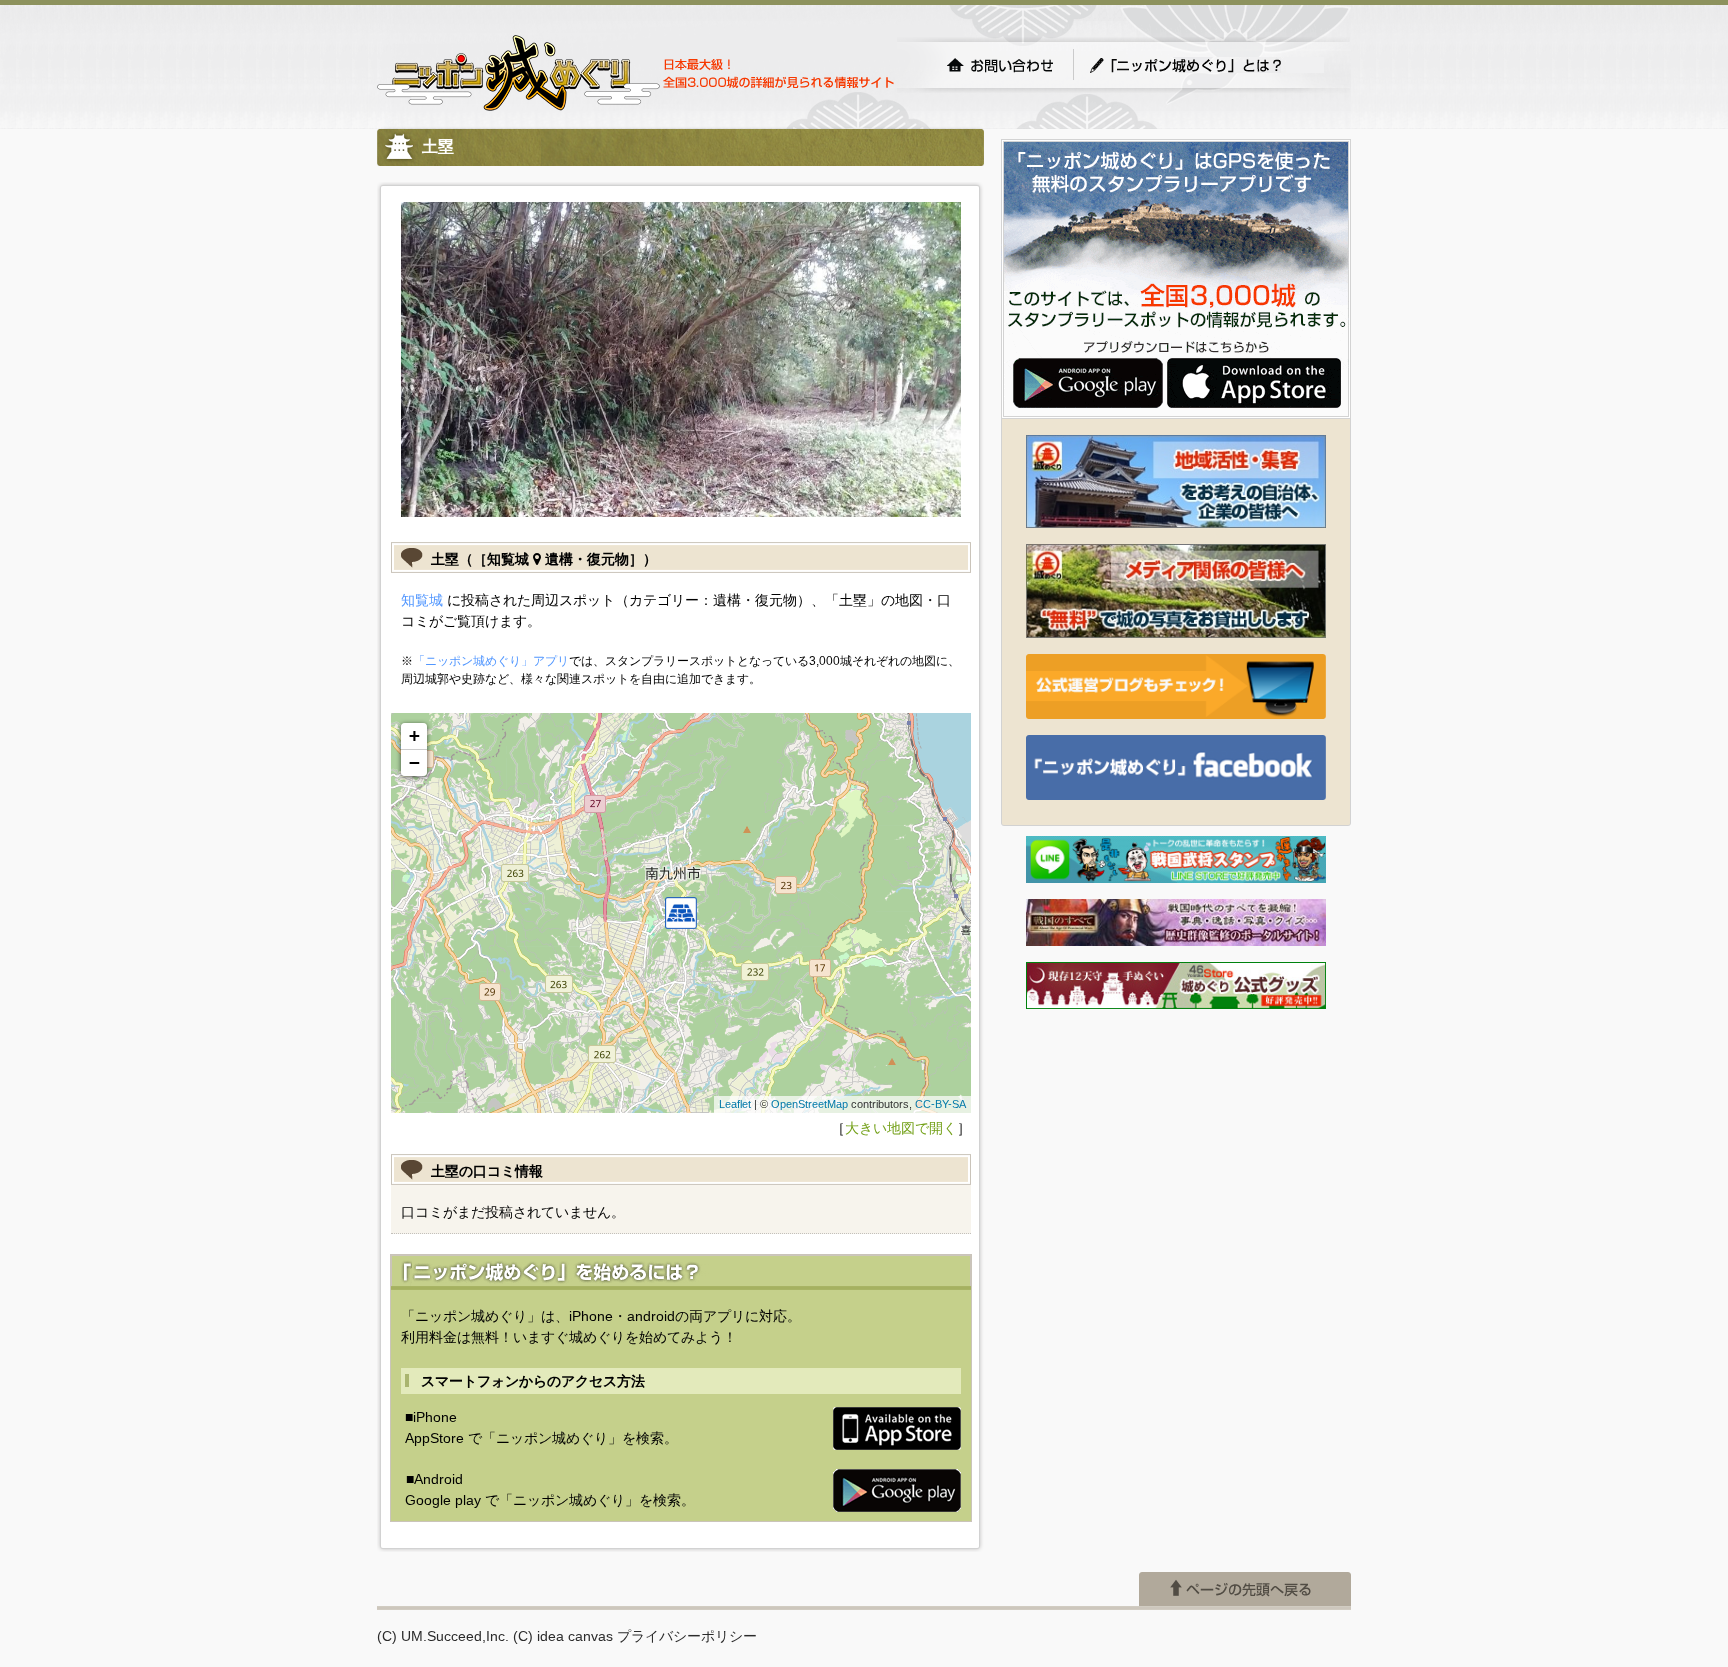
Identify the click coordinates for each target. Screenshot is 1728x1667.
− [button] (414, 762)
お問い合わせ (1000, 65)
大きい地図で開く (901, 1128)
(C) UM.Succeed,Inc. (443, 1636)
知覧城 (422, 600)
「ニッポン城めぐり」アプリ (491, 661)
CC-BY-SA (940, 1104)
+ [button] (414, 735)
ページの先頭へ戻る (1245, 1589)
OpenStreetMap (809, 1104)
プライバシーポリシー (687, 1636)
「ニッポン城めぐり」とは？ (1206, 65)
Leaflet (735, 1104)
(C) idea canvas (563, 1636)
